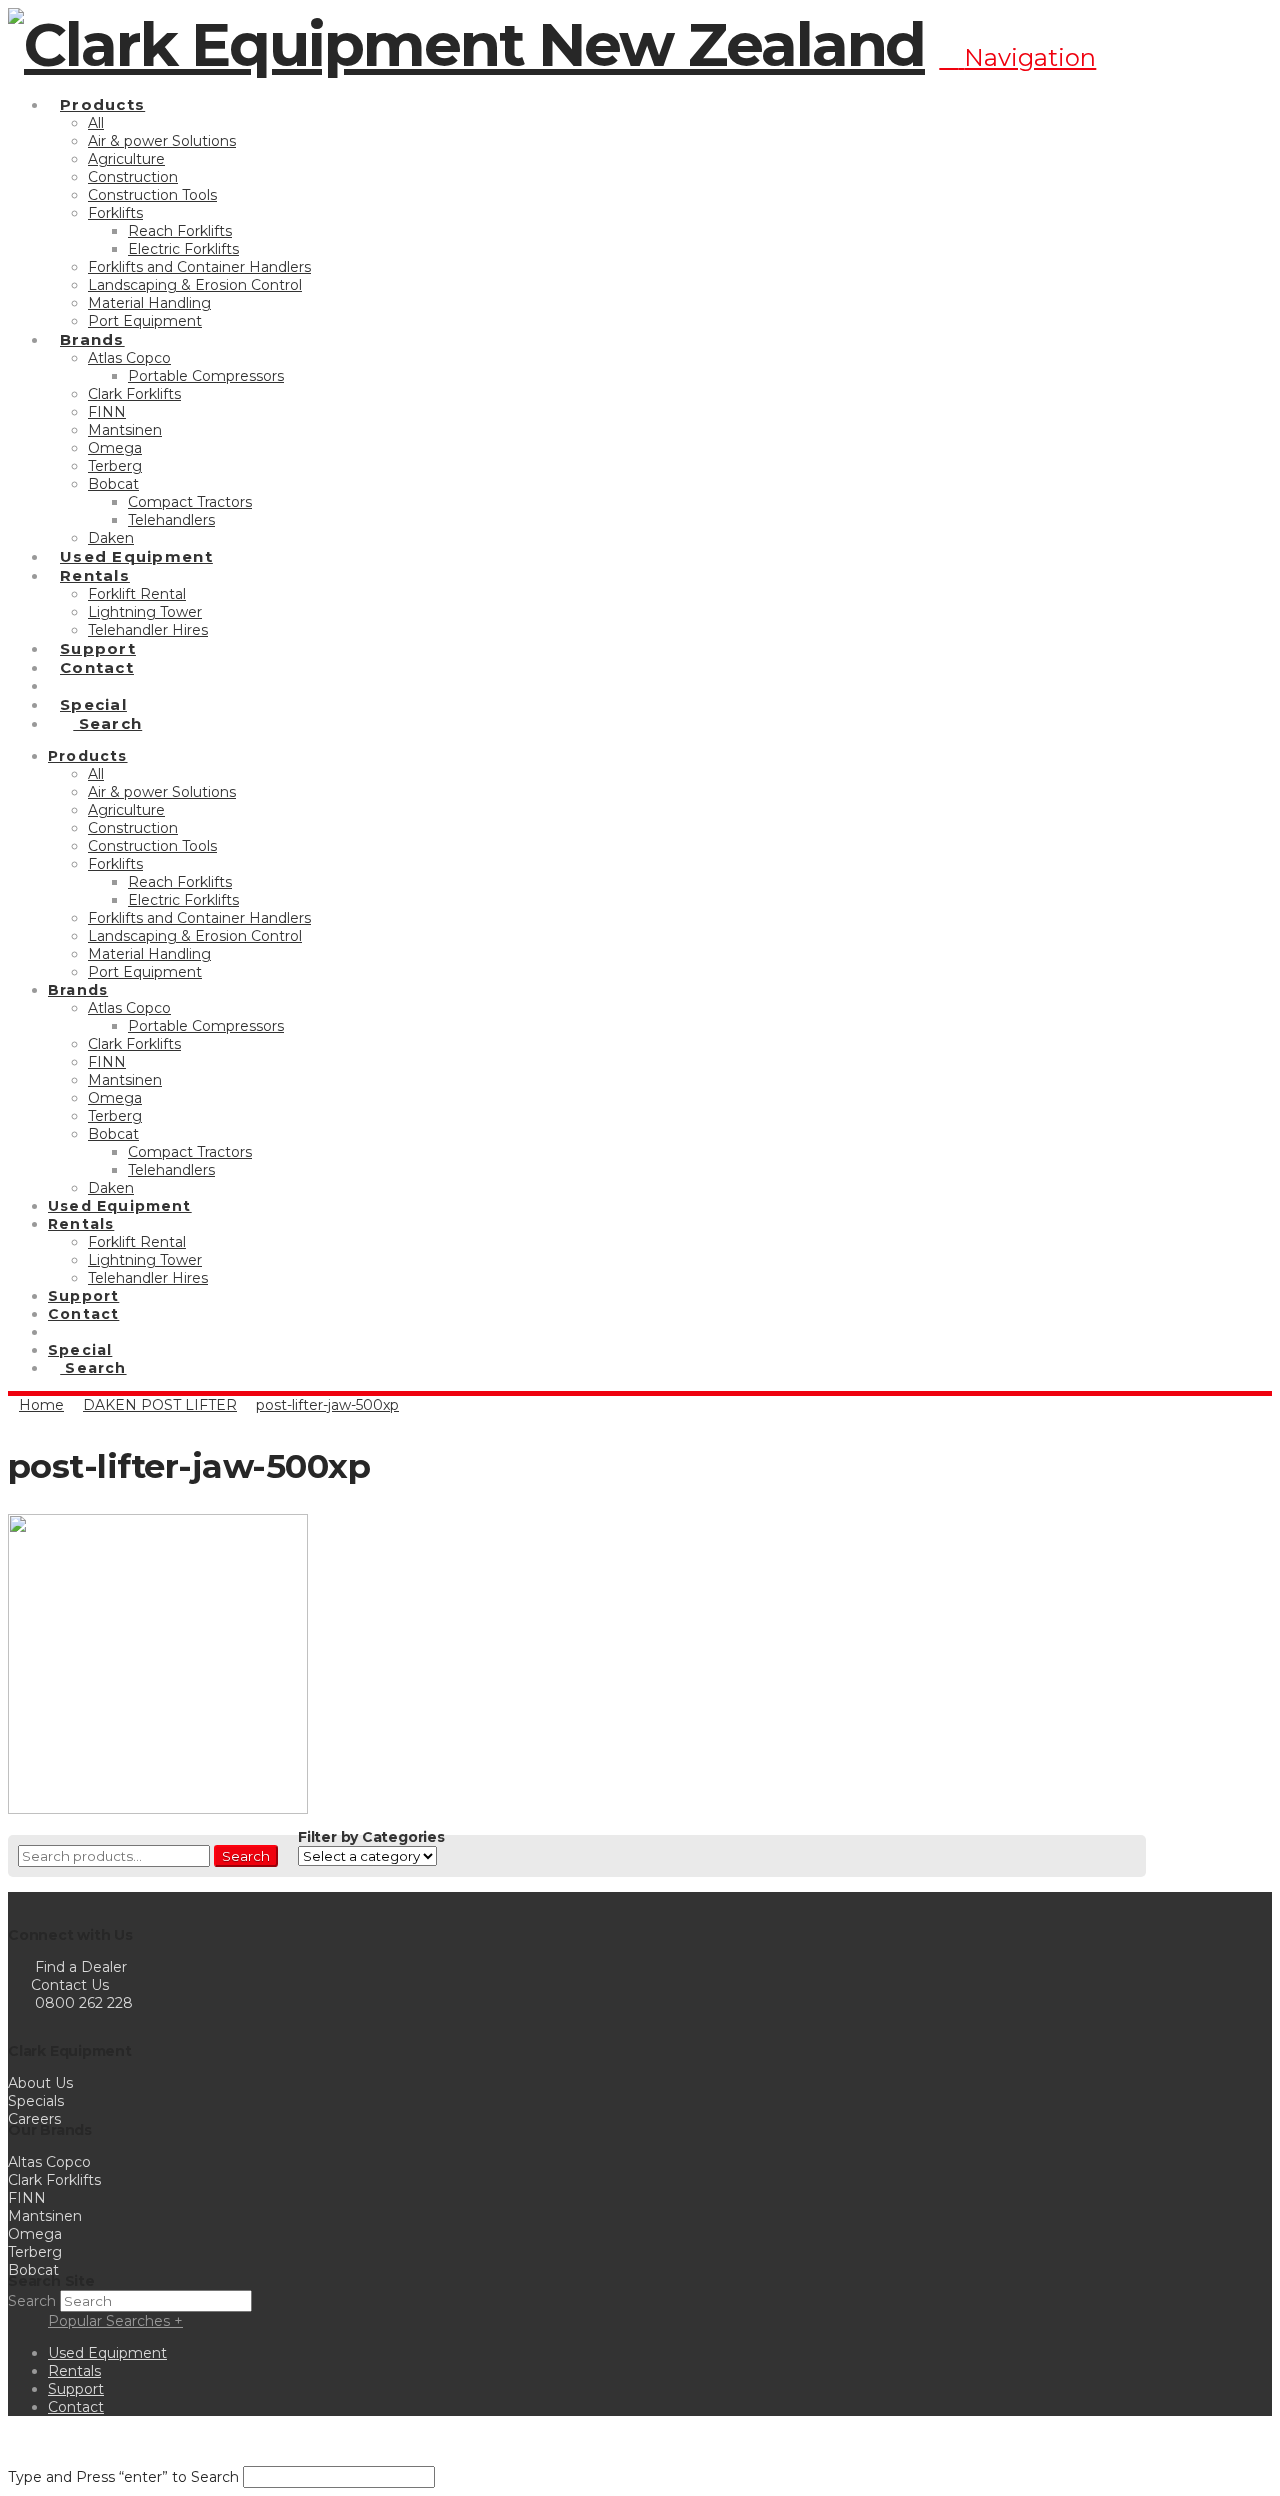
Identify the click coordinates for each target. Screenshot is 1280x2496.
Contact (76, 2407)
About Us (40, 2083)
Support (76, 2389)
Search (246, 1856)
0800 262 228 (84, 2003)
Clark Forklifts (54, 2180)
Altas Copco (49, 2162)
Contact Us (68, 1985)
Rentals (74, 2371)
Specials (36, 2101)
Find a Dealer (81, 1967)
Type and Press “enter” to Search (123, 2477)
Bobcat (33, 2270)
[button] (1017, 57)
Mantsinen (45, 2216)
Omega (35, 2234)
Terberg (35, 2252)
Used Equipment (107, 2353)
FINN (27, 2198)
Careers (34, 2119)
